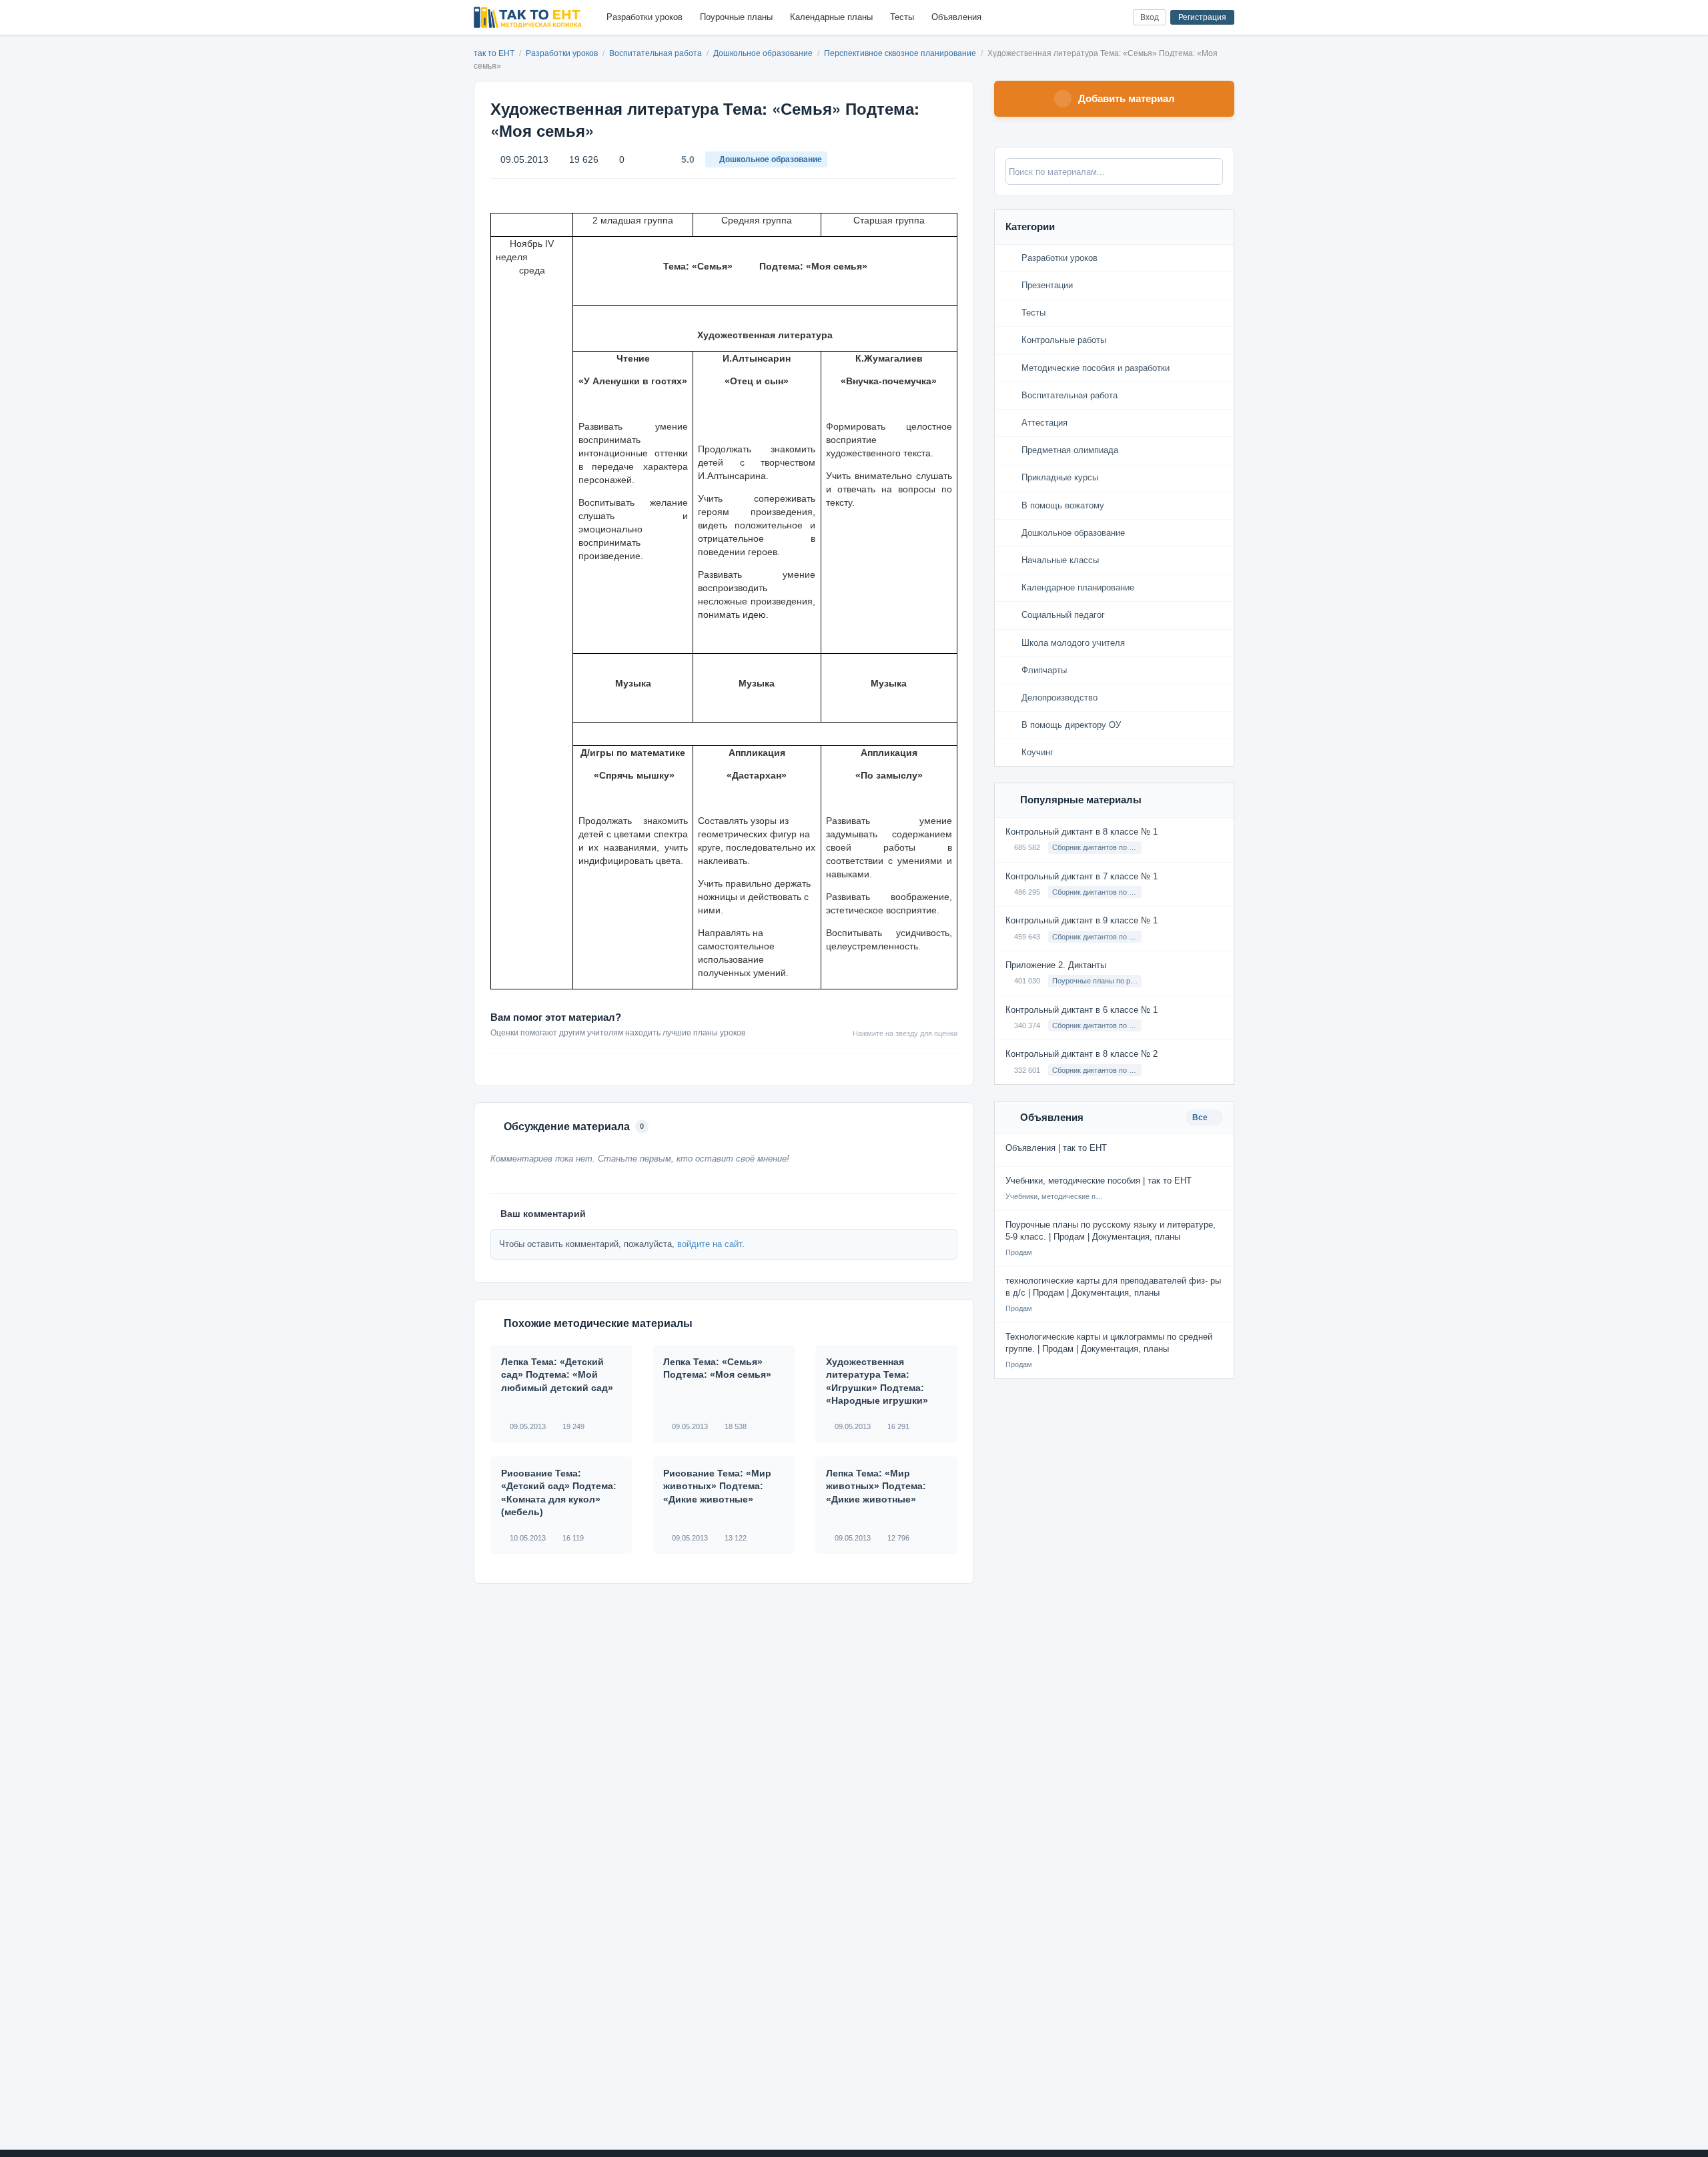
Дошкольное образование (764, 53)
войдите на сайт (710, 1244)
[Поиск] (1095, 18)
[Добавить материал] (1073, 18)
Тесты (902, 17)
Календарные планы (831, 17)
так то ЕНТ (494, 53)
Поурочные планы (736, 17)
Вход (1150, 17)
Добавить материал (1127, 98)
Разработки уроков (645, 17)
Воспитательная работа (657, 53)
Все (1201, 1118)
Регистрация (1202, 17)
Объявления (956, 17)
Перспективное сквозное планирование (901, 53)
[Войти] (1117, 18)
